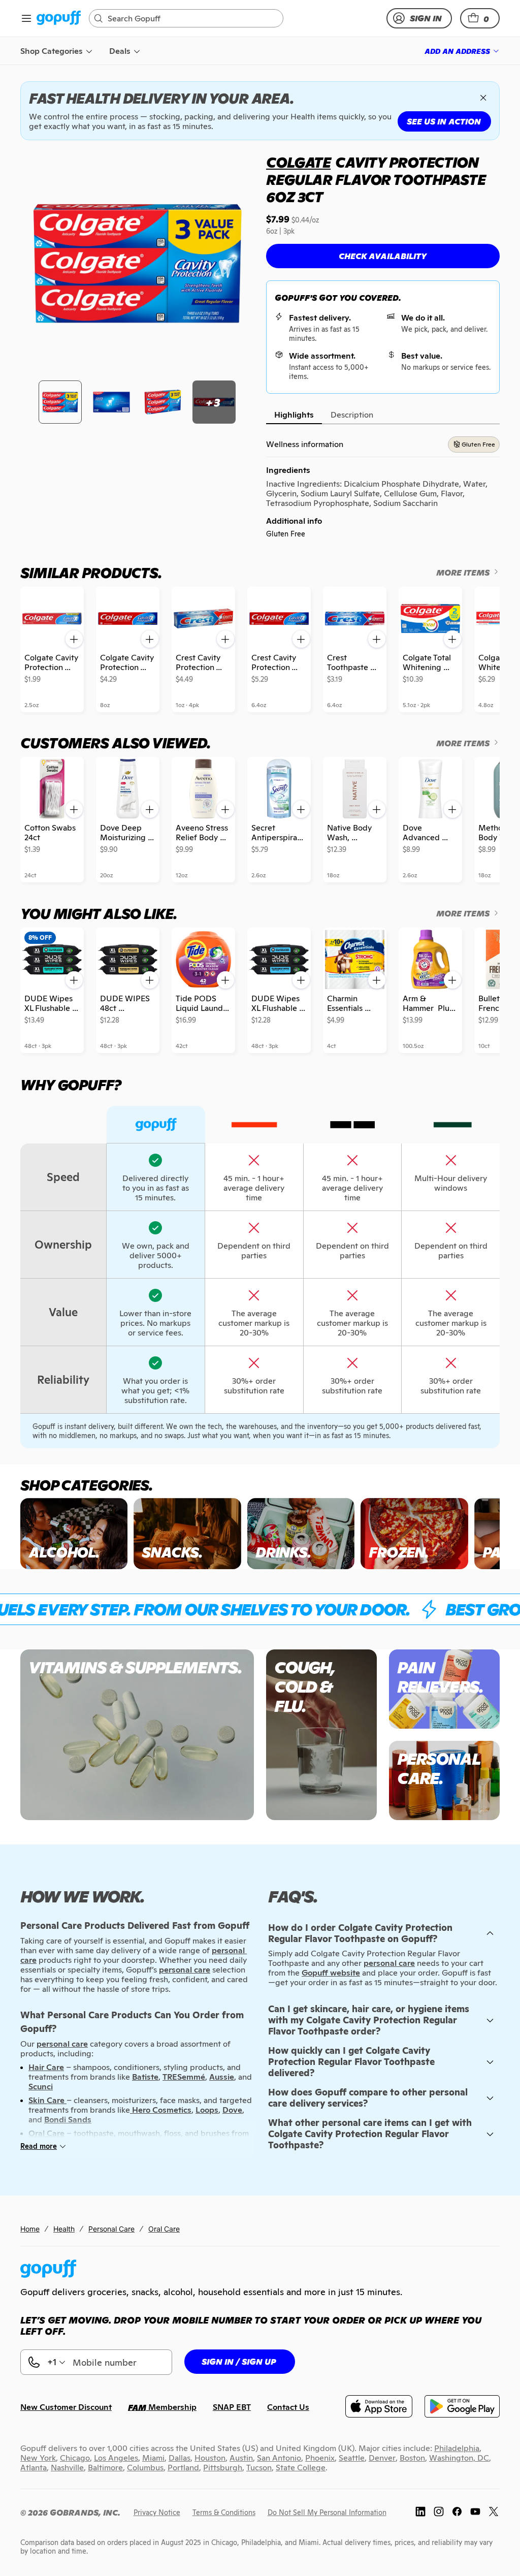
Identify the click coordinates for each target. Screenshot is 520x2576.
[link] (59, 19)
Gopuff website (331, 1973)
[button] (480, 18)
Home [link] (30, 2229)
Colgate (298, 163)
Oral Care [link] (164, 2229)
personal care (389, 1963)
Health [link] (64, 2229)
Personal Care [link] (111, 2229)
